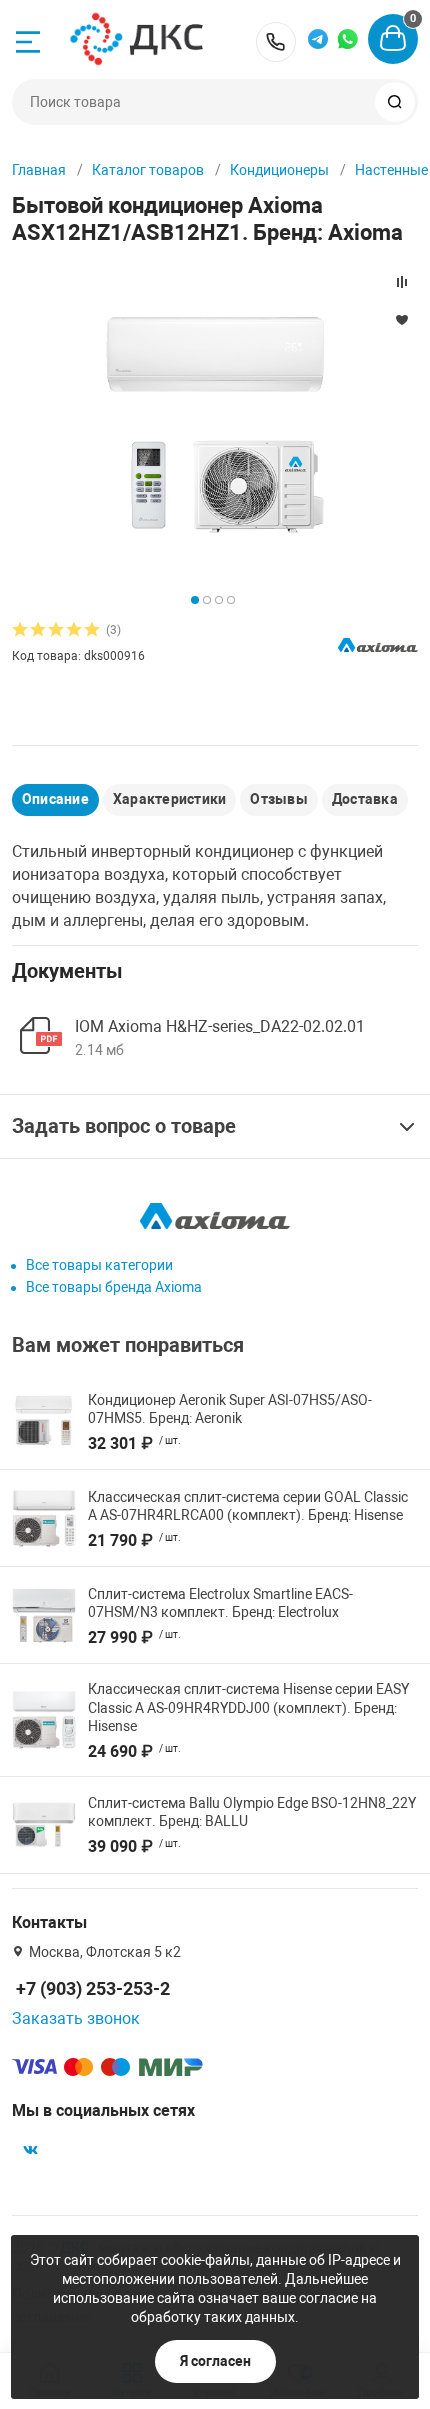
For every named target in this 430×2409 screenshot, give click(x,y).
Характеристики (169, 799)
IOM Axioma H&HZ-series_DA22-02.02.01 (220, 1026)
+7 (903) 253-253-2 (276, 42)
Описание (55, 799)
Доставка (365, 799)
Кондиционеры (279, 170)
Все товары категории (99, 1265)
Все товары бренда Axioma (114, 1287)
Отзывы (278, 799)
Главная (39, 170)
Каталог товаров (148, 170)
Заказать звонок (76, 2018)
